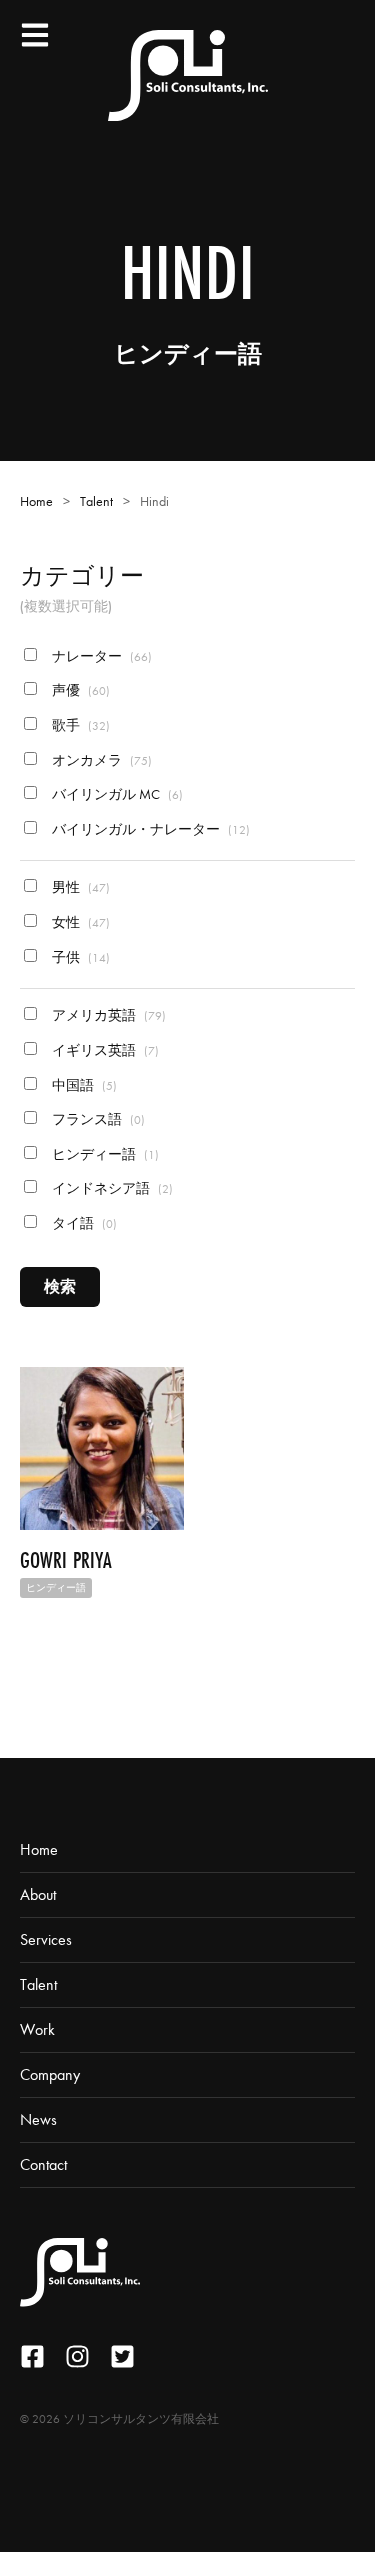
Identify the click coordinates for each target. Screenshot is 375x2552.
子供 (79, 957)
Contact (43, 2164)
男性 (79, 887)
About (38, 1894)
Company (50, 2074)
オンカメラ (100, 760)
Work (37, 2029)
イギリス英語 (104, 1050)
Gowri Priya (66, 1560)
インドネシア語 (111, 1188)
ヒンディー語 (104, 1154)
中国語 (83, 1085)
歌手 (79, 725)
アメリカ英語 (107, 1015)
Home (36, 501)
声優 (79, 690)
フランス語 (97, 1119)
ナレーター (100, 656)
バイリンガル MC (116, 794)
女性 (79, 922)
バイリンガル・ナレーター (149, 829)
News (38, 2119)
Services (46, 1939)
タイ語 (83, 1223)
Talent (96, 501)
